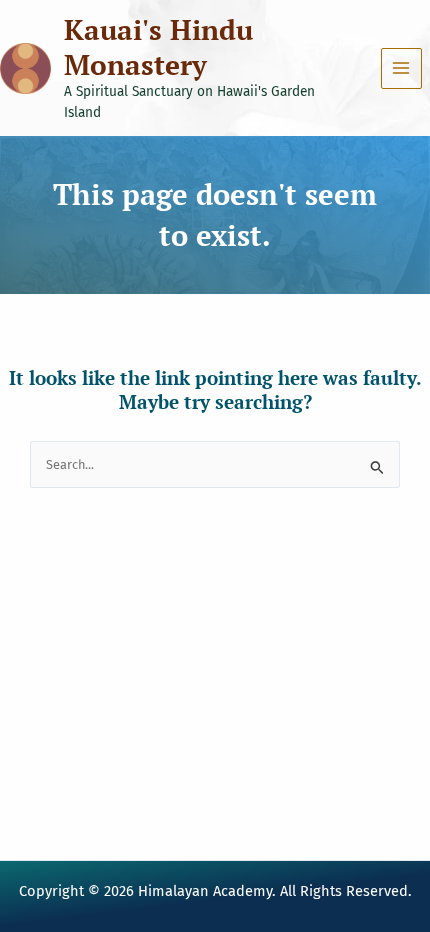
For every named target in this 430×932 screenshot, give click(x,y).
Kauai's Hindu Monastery (158, 47)
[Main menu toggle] (401, 68)
